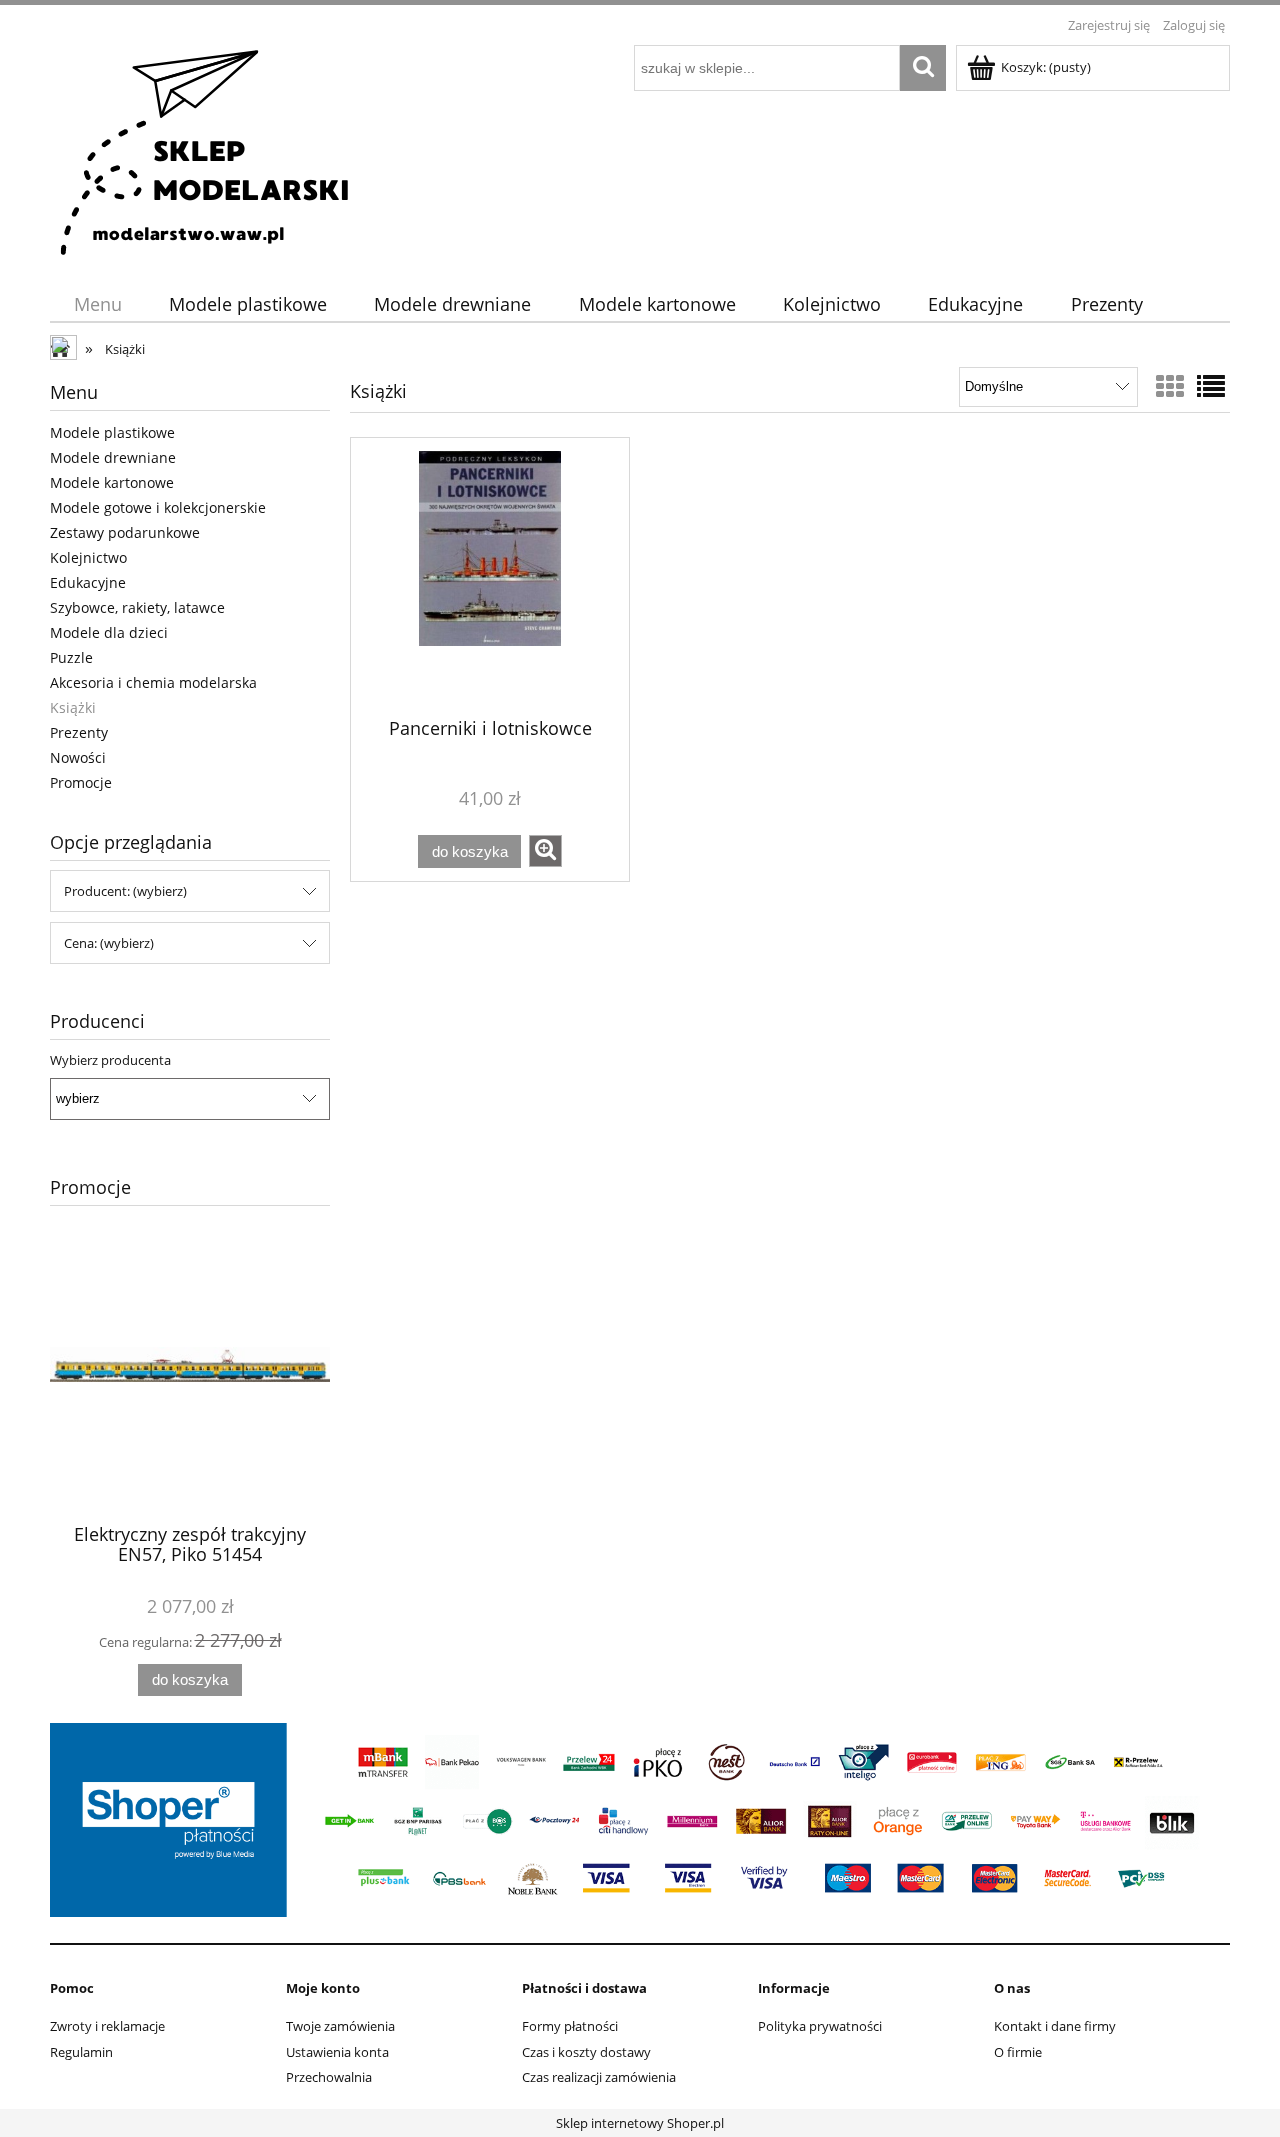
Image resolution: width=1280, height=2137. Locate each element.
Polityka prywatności (820, 2026)
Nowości (78, 757)
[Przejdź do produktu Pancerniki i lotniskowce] (490, 576)
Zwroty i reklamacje (107, 2026)
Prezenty (79, 732)
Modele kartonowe (112, 482)
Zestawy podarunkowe (125, 532)
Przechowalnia (329, 2077)
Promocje (81, 782)
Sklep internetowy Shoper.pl (640, 2123)
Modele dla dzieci (109, 632)
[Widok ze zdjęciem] (1170, 386)
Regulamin (81, 2052)
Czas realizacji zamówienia (599, 2077)
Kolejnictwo (88, 557)
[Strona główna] (206, 150)
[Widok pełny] (1211, 386)
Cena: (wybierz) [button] (109, 943)
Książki (73, 707)
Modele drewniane (113, 457)
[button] (545, 851)
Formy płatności (570, 2026)
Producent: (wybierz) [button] (125, 891)
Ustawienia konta (337, 2052)
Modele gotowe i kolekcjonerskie (158, 507)
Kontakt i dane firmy (1055, 2026)
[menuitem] (97, 304)
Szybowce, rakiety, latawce (137, 607)
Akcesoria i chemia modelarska (153, 682)
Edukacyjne (88, 582)
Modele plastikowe (112, 432)
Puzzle (71, 657)
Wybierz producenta (110, 1060)
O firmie (1018, 2052)
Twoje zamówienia (340, 2026)
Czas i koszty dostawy (586, 2052)
